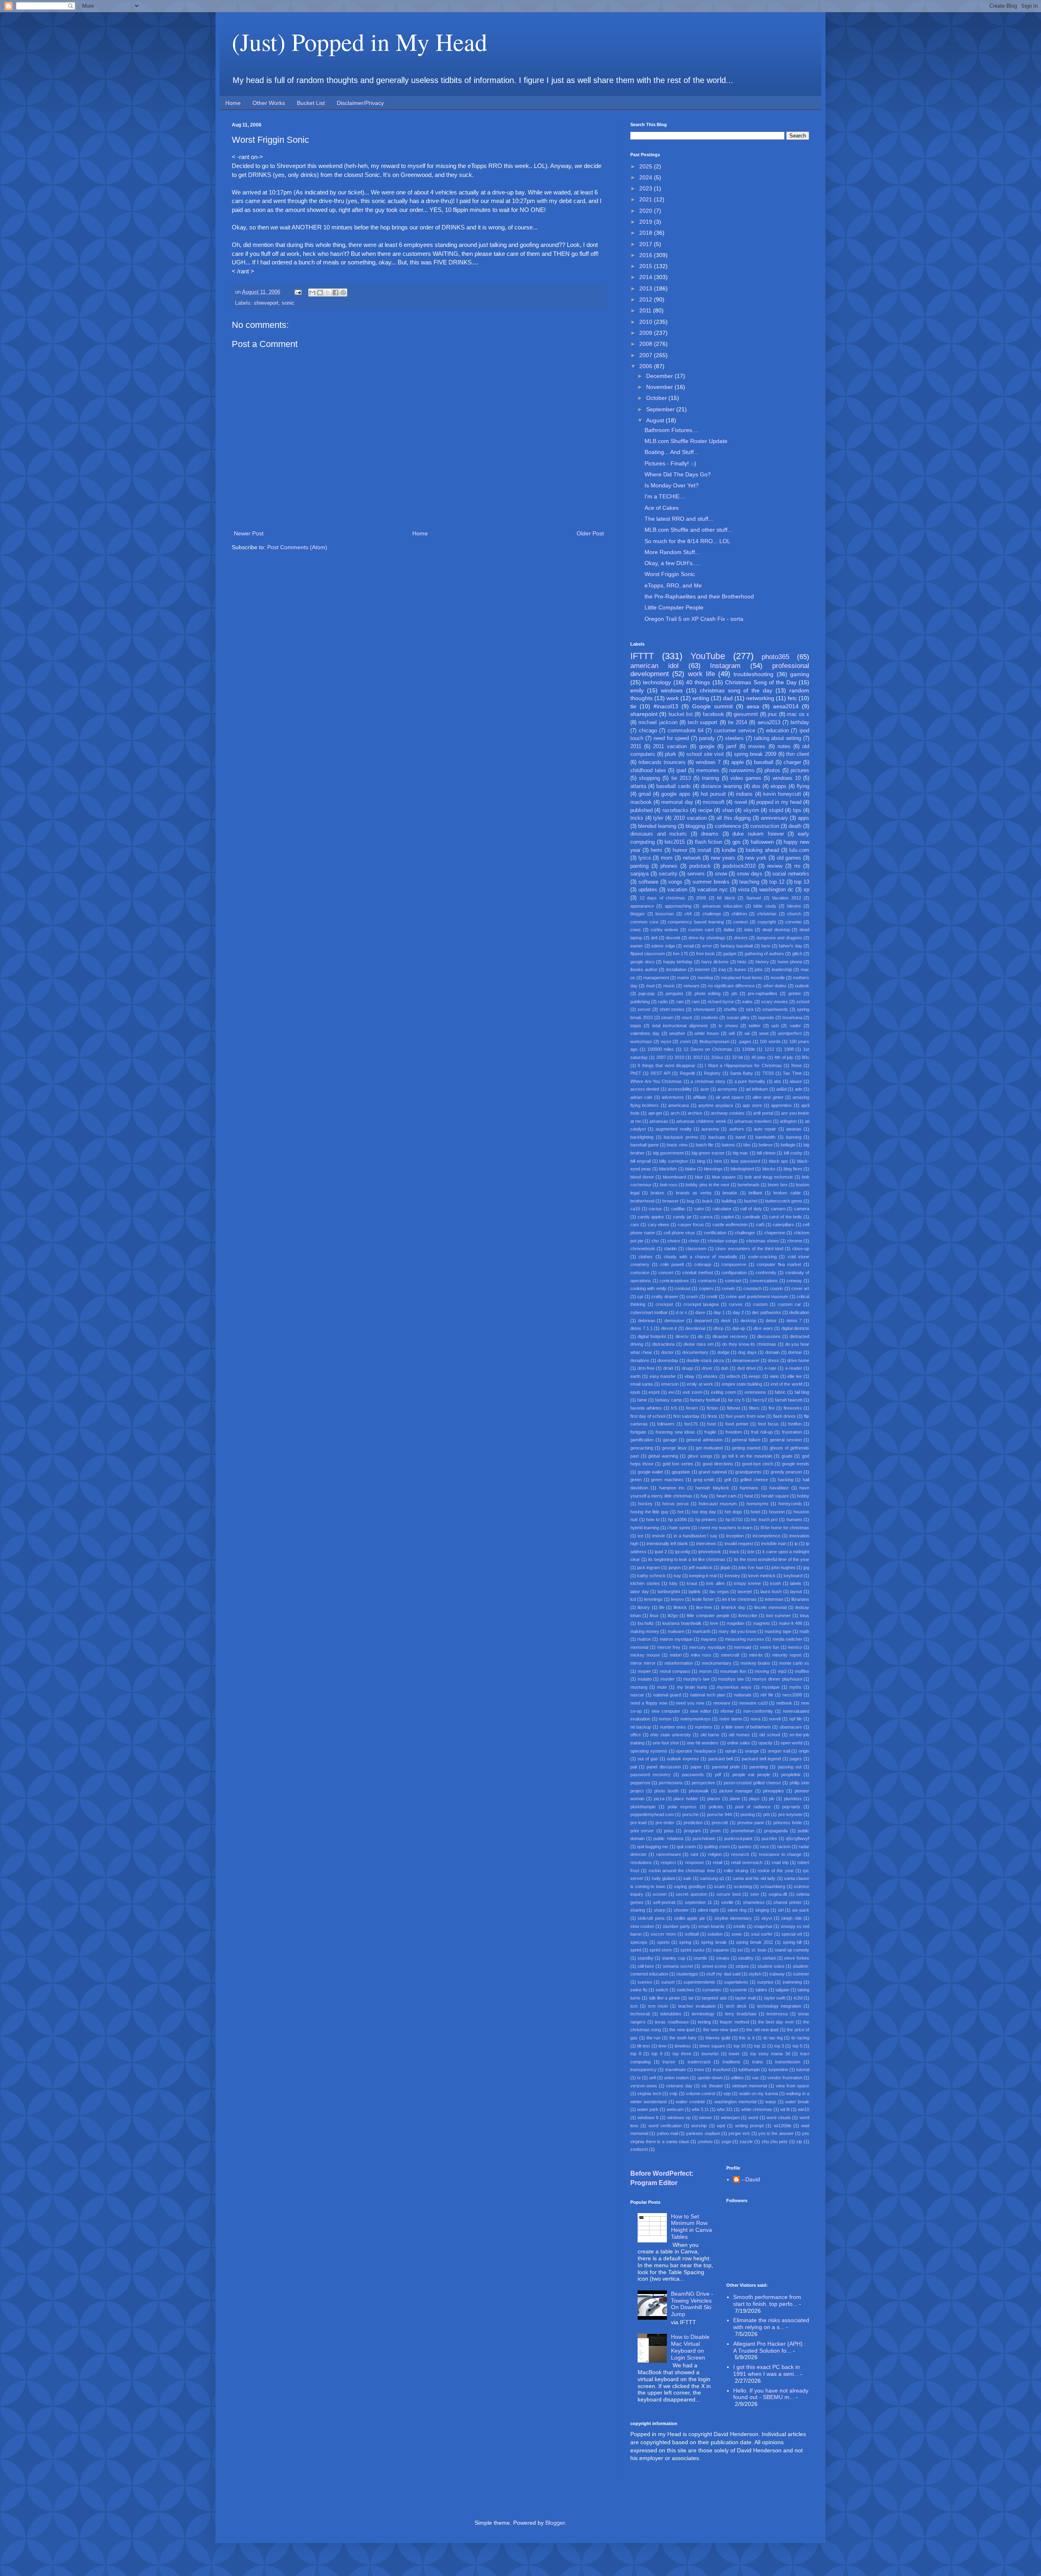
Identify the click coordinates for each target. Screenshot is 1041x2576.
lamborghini (669, 1591)
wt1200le (783, 2126)
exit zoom (693, 1392)
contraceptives (674, 1281)
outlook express (683, 1759)
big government (668, 1153)
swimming (792, 1982)
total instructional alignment (680, 1026)
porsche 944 (720, 1814)
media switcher (787, 1639)
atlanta (638, 786)
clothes (646, 1257)
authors (737, 1129)
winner (706, 2118)
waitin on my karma (759, 2094)
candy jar (682, 1217)
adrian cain (641, 1097)
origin (804, 1751)
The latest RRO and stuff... (679, 519)
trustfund (722, 2070)
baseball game (645, 1145)
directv (682, 1336)
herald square (775, 1496)
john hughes (783, 1567)
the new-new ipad (721, 2030)
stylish (755, 1974)
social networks (791, 874)
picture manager (736, 1791)
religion (715, 1854)
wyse (666, 1041)
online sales (739, 1743)
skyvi (767, 1918)
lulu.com (799, 850)
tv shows (728, 1026)
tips (797, 810)
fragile (710, 1432)
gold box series (678, 1464)
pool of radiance (753, 1807)
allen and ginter (768, 1097)
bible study (765, 906)
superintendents (699, 1982)
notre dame (731, 1719)
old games (789, 858)
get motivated (709, 1448)
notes (784, 747)
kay (677, 1576)
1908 (789, 1049)
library (644, 1607)
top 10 (740, 2046)
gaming (800, 674)
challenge (712, 914)
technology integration (779, 2006)
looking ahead (762, 850)
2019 (647, 222)
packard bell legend (761, 1759)
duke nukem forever (758, 834)
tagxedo (766, 1017)
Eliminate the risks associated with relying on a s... (771, 2324)
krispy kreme (747, 1583)
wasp (771, 2102)
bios (718, 1161)
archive (695, 1113)
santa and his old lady (754, 1878)
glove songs (700, 1456)
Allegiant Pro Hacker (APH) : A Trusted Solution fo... (770, 2347)
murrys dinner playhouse (777, 1679)
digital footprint (652, 1336)
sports (663, 1942)
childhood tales (648, 771)
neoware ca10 (754, 1703)
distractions (664, 1344)
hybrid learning (645, 1528)
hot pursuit (713, 794)
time (662, 2046)
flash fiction (709, 842)
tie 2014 (737, 723)
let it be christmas (739, 1599)
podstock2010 (739, 866)
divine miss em (699, 1344)
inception (735, 1536)
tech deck (736, 2006)
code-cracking (762, 1257)
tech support (702, 723)
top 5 (797, 2046)
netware (691, 986)
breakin (730, 1193)
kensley (732, 1576)
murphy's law (696, 1679)
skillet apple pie (690, 1918)
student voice (771, 1966)
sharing (638, 1910)
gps (737, 842)
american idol (654, 666)
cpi (640, 1297)
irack (734, 1552)
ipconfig (683, 1552)
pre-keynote (790, 1814)
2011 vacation (670, 747)
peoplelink (791, 1775)
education (777, 731)
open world (792, 1743)
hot (681, 1512)
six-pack (801, 1910)
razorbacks (675, 810)
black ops (779, 1161)
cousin (776, 1288)
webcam (675, 2109)
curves (736, 1304)
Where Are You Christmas (656, 1081)
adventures (673, 1097)
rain (680, 1002)
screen (660, 1894)
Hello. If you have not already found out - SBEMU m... (771, 2394)
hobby (803, 1496)
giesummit (746, 714)
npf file (796, 1719)
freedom (734, 1432)
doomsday (668, 1360)
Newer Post (249, 533)
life (662, 1607)
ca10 (635, 1209)
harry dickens (715, 962)
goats (787, 1456)
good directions (718, 1464)
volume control (700, 2094)
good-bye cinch (758, 1464)
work (673, 698)
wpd (721, 2126)
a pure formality (750, 1081)
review (775, 866)
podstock (700, 866)
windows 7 (708, 762)
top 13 (802, 882)
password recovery (650, 1775)
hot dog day (704, 1512)
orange (752, 1751)
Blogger (555, 2523)
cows (636, 930)
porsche (690, 1814)
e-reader (794, 1368)
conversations (764, 1281)
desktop (748, 1321)
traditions (732, 2062)
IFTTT (642, 656)
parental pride (726, 1767)
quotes (745, 1847)
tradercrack (699, 2062)
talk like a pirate (664, 1998)
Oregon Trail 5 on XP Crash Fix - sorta (694, 619)
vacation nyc (713, 890)
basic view (677, 1145)
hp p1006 (677, 1519)
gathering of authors (764, 954)
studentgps (687, 1974)
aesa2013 (769, 723)
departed (703, 1321)
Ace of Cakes (662, 508)
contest (740, 922)
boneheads (749, 1185)
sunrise (645, 1982)
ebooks (710, 1376)
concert (666, 1273)
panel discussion (663, 1767)
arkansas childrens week (701, 1121)
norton (665, 1719)
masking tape (778, 1631)
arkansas (659, 1121)
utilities (737, 2078)
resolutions (641, 1862)
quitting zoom (717, 1847)
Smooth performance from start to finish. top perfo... (767, 2300)
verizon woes (644, 2086)
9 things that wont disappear (666, 1065)
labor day (640, 1591)
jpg (806, 1567)
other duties (775, 986)
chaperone (775, 1233)
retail (718, 1862)
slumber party (676, 1926)
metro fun (770, 1647)
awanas (794, 1129)
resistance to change (780, 1854)
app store (752, 1105)
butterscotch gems (784, 1201)
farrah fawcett (789, 1400)
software (648, 882)
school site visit (705, 754)
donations (640, 1360)
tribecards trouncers (662, 762)
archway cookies (728, 1113)
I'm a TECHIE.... (665, 496)
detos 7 (794, 1321)
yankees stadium (703, 2133)
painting (639, 866)
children (739, 914)
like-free (704, 1607)
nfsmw (727, 1711)
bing (701, 1161)
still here (646, 1966)
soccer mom (663, 1934)
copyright (767, 922)
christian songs (723, 1241)
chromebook (643, 1249)
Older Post (590, 533)
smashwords (775, 1009)
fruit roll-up (762, 1432)
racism (784, 1847)
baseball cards (674, 786)
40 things (698, 682)
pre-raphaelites (763, 993)
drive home (798, 1360)
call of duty (751, 1209)
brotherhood (642, 1201)
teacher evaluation (697, 2006)
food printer (737, 1424)
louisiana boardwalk (682, 1623)
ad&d (781, 1089)
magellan (735, 1623)
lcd (633, 1599)
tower (734, 2054)
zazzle (746, 2142)
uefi (652, 2078)
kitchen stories (645, 1583)
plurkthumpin (643, 1807)
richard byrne (721, 1002)
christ (694, 1241)
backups (717, 1137)
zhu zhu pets (775, 2142)
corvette (793, 922)
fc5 (674, 1408)
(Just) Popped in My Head (359, 41)
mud (650, 986)
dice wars (763, 1328)
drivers (741, 938)
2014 (647, 277)
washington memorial (735, 2102)
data (748, 930)
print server (642, 1831)
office (636, 1735)
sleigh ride (791, 1918)
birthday (800, 723)
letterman (774, 1599)
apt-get (655, 1113)
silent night (708, 1910)
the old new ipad (762, 2030)
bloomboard (674, 1177)
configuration (734, 1273)
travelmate (676, 2070)
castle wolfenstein (730, 1225)
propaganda (776, 1831)
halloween (762, 842)
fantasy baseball (737, 946)
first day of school (648, 1416)
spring (685, 1942)
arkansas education (722, 906)
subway (777, 1974)
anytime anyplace (716, 1105)
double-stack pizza (705, 1360)
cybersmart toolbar (649, 1312)
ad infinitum (757, 1089)
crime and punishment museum (757, 1297)
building (729, 1201)
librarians (800, 1599)
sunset (668, 1982)
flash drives (784, 1416)
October (657, 398)
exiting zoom (723, 1392)
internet (702, 969)
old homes (739, 1735)
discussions (769, 1336)
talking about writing (778, 738)
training (710, 778)
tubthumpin (749, 2070)
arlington (788, 1121)
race (764, 1847)
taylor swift (775, 1998)
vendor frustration (785, 2078)
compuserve (734, 1264)
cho (655, 1241)
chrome (795, 1241)
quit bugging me (653, 1847)
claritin (670, 1249)
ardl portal (763, 1113)
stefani (769, 1958)
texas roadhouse (672, 2022)
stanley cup (674, 1958)
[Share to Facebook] (335, 293)
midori (676, 1655)
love (714, 1623)
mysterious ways (734, 1687)
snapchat (763, 1926)
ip (796, 1543)
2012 (647, 299)
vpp (727, 2094)
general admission (704, 1440)
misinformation (679, 1663)
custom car (790, 1304)
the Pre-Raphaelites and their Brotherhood (699, 596)
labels (796, 1583)
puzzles (769, 1838)
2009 (647, 333)
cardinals (751, 1217)
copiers (706, 1288)
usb (775, 1026)
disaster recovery (730, 1336)
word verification (665, 2126)
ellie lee (795, 1376)
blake (690, 1169)
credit (712, 1297)
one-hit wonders (703, 1743)
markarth (701, 1631)
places (714, 1799)
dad (728, 698)
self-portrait (664, 1902)
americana (678, 1105)
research (740, 1854)
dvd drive (747, 1368)
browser (671, 1201)
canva (706, 1217)
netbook (784, 1703)
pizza (659, 1799)
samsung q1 (712, 1878)
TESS (768, 1073)
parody (707, 738)
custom (760, 1304)
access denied (645, 1089)
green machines (667, 1480)
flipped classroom (648, 954)
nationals (743, 1695)
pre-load (638, 1823)
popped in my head (779, 802)
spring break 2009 (755, 754)
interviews (706, 1543)
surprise (765, 1982)
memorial (639, 1647)
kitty (673, 1583)
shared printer (787, 1902)
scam (720, 1886)
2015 (647, 266)
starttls (700, 1958)
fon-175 (681, 954)
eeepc (755, 1376)
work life (701, 674)
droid (668, 1368)
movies (757, 747)
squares (721, 1950)
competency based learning (696, 922)
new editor (701, 1711)
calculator (722, 1209)
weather (677, 1033)
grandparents (748, 1472)
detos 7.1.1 (641, 1328)
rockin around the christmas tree (682, 1871)
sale (687, 1878)
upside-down (710, 2078)
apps (804, 818)
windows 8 (648, 2118)
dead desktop (776, 930)
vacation (677, 890)
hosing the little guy (649, 1512)
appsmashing (678, 906)
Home (233, 103)
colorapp (703, 1264)
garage (670, 1440)
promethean (743, 1831)
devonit (673, 938)
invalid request (739, 1543)
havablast (779, 1488)
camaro (778, 1209)
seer (755, 1894)
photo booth (666, 1791)
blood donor (642, 1177)
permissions (671, 1783)
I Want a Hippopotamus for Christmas (743, 1065)
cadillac (678, 1209)
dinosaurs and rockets (659, 834)
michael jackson (658, 723)
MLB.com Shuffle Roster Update (686, 441)
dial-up (738, 1328)
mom (667, 858)
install (704, 850)
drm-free (646, 1368)
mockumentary (717, 1663)
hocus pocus (676, 1504)
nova (756, 1719)
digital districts (796, 1328)
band (740, 1137)
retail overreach (747, 1862)
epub (635, 1392)
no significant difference (731, 986)
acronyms (727, 1089)
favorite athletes (646, 1408)
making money (645, 1631)
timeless (683, 2046)
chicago (648, 731)
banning (794, 1137)
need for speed (671, 738)
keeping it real (703, 1576)
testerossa (777, 2014)
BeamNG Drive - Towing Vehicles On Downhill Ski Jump (692, 2304)
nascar (637, 1695)
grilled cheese (754, 1480)
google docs (642, 962)
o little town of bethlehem (746, 1727)
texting (704, 2022)
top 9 (657, 2054)
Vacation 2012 (786, 898)
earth (635, 1376)
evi (671, 1392)
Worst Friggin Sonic (670, 574)
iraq (722, 969)
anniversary (774, 818)
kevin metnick (762, 1576)
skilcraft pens (651, 1918)
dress (773, 1360)
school (803, 1002)
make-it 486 (791, 1623)
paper (696, 1767)
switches (685, 1990)
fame (642, 1400)
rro (797, 866)
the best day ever (776, 2022)
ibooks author (644, 969)
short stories (672, 1009)
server (644, 1009)
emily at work (700, 1384)
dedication (799, 1312)
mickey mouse (645, 1655)
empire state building (742, 1384)
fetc (792, 698)
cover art (800, 1288)
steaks (723, 1958)
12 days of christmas (663, 898)
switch (662, 1990)
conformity (766, 1273)
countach (752, 1288)
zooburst (639, 2149)
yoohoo (705, 2142)
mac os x (798, 714)
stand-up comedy (792, 1950)
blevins (794, 906)
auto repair (765, 1129)
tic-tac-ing (773, 2038)
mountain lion (733, 1671)
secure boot (729, 1894)
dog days (747, 1352)
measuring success (745, 1639)
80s (806, 1057)
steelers (734, 738)
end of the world (786, 1384)
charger (792, 762)
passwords (693, 1775)
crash (692, 1297)
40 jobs (759, 1057)
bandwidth (766, 1137)
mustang (639, 1687)
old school (770, 1735)
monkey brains (755, 1663)
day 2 (738, 1312)
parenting (759, 1767)
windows (672, 690)
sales (747, 1002)
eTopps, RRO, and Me (673, 585)
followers (666, 1424)
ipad (681, 771)
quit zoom (686, 1847)
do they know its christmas (749, 1344)
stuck (687, 1017)
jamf (731, 747)
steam (667, 1017)
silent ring (737, 1910)
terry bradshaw (741, 2014)
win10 (804, 2109)
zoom (685, 1041)
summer (801, 1974)
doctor (668, 1352)
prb (767, 1814)
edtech (733, 1376)
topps (636, 1026)
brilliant (755, 1193)
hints (742, 962)
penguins (675, 993)
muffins (802, 1671)
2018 (647, 233)
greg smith (704, 1480)
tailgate (782, 1990)
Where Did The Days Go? (678, 474)
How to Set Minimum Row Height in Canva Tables (691, 2227)
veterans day (679, 2086)
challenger (745, 1233)
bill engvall (640, 1161)
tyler (658, 818)
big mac (740, 1153)
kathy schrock (651, 1576)
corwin (728, 1288)
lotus (805, 1615)
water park (648, 2109)
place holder (686, 1799)
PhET (636, 1073)
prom (715, 1831)
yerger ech (739, 2133)
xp (806, 890)
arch (675, 1113)
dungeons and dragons (779, 938)
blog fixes (793, 1169)
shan (728, 810)
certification (715, 1233)
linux (654, 1615)
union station (676, 2078)
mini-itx (756, 1655)
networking (760, 698)
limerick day (733, 1607)
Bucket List (311, 103)
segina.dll (778, 1894)
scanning (743, 1886)
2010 (647, 322)
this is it (747, 2038)
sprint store (661, 1950)
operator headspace (696, 1751)
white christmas (757, 2109)
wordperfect (790, 1033)
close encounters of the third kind (749, 1249)
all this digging (734, 818)
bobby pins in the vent (707, 1185)
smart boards (711, 1926)
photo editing (708, 993)
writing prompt (749, 2126)
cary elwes (659, 1225)
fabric (780, 1392)
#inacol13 (666, 706)
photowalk (699, 1791)
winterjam (730, 2118)
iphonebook (710, 1552)
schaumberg (773, 1886)
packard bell (721, 1759)
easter (637, 946)
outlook (802, 986)
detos (771, 1321)
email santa (641, 1384)
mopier (644, 1671)
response (695, 1862)
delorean (647, 1321)
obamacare (791, 1727)
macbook (641, 802)
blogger (638, 914)
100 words (770, 1041)
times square (712, 2046)
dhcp (719, 1328)
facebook (713, 714)
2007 (647, 355)
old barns (710, 1735)
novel (741, 802)
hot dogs (733, 1512)
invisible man (774, 1543)
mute (662, 1687)
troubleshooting (754, 674)
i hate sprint (679, 1528)
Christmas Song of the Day (761, 682)
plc (772, 1799)
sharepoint (644, 714)
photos (772, 771)
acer (705, 1089)
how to (653, 1519)
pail (634, 1767)
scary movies (775, 1002)
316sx (717, 1057)
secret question (691, 1894)
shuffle (730, 1009)
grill (727, 1480)
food (711, 1424)
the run (654, 2038)
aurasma (710, 1129)
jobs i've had (751, 1567)
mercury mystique (707, 1647)
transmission (788, 2062)
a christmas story (708, 1081)
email (689, 946)
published (641, 810)
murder (668, 1679)
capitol (727, 1217)
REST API (661, 1073)
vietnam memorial (749, 2086)
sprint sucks (693, 1950)
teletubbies (671, 2014)
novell (775, 1719)
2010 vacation (690, 818)
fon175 (691, 1424)
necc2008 (792, 1695)
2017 (647, 244)
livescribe (748, 1615)
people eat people (751, 1775)
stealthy (746, 1958)
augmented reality (673, 1129)
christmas (767, 914)
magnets (762, 1623)
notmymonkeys (696, 1719)
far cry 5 (736, 1400)
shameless (754, 1902)
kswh (775, 1583)
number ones (673, 1727)
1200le (749, 1049)
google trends (796, 1464)
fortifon (795, 1424)
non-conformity (758, 1711)
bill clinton (766, 1153)
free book (706, 954)
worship (699, 2126)
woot (764, 1033)
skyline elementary (733, 1918)
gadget (730, 954)
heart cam (726, 1496)
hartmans (749, 1488)
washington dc (776, 890)
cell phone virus (679, 1233)
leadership (782, 969)
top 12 (777, 882)
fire (772, 1408)
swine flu (639, 1990)
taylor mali (745, 1998)
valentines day (645, 1033)
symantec (712, 1990)
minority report (787, 1655)
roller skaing (736, 1871)
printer (795, 993)
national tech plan (708, 1695)
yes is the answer (776, 2133)
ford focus (768, 1424)
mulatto (645, 1679)
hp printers (706, 1519)
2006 (647, 366)
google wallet (650, 1472)
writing (701, 698)
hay (704, 1496)
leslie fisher (703, 1599)
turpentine (778, 2070)
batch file (705, 1145)
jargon (675, 1567)
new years (723, 858)
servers (696, 874)
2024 (647, 177)
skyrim (751, 810)
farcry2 (760, 1400)
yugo (726, 2142)
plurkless (793, 1799)
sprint (636, 1950)
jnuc (773, 714)
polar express (682, 1807)
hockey (645, 1504)
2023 (647, 188)
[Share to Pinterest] (343, 293)
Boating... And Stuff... (672, 452)
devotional (695, 1328)
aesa (753, 706)
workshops (641, 1041)
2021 (647, 199)
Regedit (687, 1073)
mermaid (743, 1647)
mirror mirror (643, 1663)
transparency (644, 2070)
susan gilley (738, 1017)
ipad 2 (661, 1552)
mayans (709, 1639)
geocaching (642, 1448)
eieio (774, 1376)
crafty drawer (665, 1297)
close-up (801, 1249)
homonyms (758, 1504)
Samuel (754, 898)
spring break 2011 (755, 1942)
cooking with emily (648, 1288)
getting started (746, 1448)
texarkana (792, 1017)
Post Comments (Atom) (297, 547)
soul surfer (762, 1934)
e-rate (770, 1368)
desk (726, 1321)
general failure (746, 1440)
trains (758, 2062)
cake (699, 1209)
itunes (740, 969)
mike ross (701, 1655)
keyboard (793, 1576)
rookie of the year (776, 1871)
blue (699, 1177)
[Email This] (312, 293)
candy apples (651, 1217)
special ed (792, 1934)
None (797, 1065)
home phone (790, 962)
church (794, 914)
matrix (683, 978)
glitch (797, 954)
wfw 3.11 (700, 2109)
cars (635, 1225)
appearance (642, 906)
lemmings (653, 1599)
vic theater (712, 2086)
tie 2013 (681, 778)
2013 (647, 288)
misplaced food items (742, 978)
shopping (649, 778)
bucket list (681, 714)
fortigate (638, 1432)
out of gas (648, 1759)
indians (744, 794)
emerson (670, 1384)
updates (648, 890)
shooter (681, 1910)
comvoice (640, 1273)
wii (747, 1033)
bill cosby (793, 1153)
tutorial (803, 2070)
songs (675, 882)
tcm (634, 2006)
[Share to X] (328, 293)
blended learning (657, 826)
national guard (667, 1695)
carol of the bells (785, 1217)
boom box (777, 1185)
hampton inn (672, 1488)
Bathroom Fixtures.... (672, 430)
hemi (656, 850)
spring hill (792, 1942)
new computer (666, 1711)
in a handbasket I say (696, 1536)
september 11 (698, 1902)
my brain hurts (692, 1687)
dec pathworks (767, 1312)
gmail (645, 794)
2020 (647, 211)
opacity (766, 1743)
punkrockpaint (738, 1838)
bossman (665, 914)
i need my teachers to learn (725, 1528)
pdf (718, 1775)
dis (701, 1336)
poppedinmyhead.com (652, 1814)
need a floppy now (649, 1703)
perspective (703, 1783)
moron (705, 1671)
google (707, 747)
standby (646, 1958)
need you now (690, 1703)
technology (657, 682)
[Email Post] (298, 292)
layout (796, 1591)
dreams (710, 834)
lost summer (779, 1615)
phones (669, 866)
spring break (714, 1942)
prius (669, 1831)
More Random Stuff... (672, 552)
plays (754, 1799)
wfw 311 (725, 2109)
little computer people (708, 1615)
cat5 (760, 1225)
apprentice (781, 1105)
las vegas (719, 1591)
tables (761, 1990)
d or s (682, 1312)
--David (751, 2179)
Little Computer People (674, 607)
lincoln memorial (770, 1607)
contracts (707, 1281)
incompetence (767, 1536)
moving (762, 1671)
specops (639, 1942)
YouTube (708, 656)
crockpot (664, 1304)
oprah (731, 1751)
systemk (738, 1990)
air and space (730, 1097)
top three (682, 2054)
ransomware (669, 1854)
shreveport (266, 303)
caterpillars (783, 1225)
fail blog (802, 1392)
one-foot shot (666, 1743)
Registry (712, 1073)
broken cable (787, 1193)
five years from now (745, 1416)
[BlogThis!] (320, 293)
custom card (701, 930)
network (692, 858)
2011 (646, 310)
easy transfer (663, 1376)
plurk (671, 754)
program (692, 1831)
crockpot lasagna (701, 1304)
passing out (790, 1767)
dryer (707, 1368)
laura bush (771, 1591)
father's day (791, 946)
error (707, 946)
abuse (796, 1081)
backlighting (642, 1137)
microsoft (714, 802)
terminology (703, 2014)
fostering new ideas (675, 1432)
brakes (658, 1193)
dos (756, 786)
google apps (676, 794)
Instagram (725, 666)
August (656, 420)
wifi (732, 1033)
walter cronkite (690, 2102)
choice (674, 1241)
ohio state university (671, 1735)
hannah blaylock (712, 1488)
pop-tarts (791, 1807)
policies (716, 1807)
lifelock (680, 1607)
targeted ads (714, 1998)
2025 (647, 166)
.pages (745, 1041)
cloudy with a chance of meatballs (700, 1257)
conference (728, 826)
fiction (712, 1408)
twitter (755, 1026)
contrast (733, 1281)
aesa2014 (786, 706)
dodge (723, 1352)
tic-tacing (800, 2038)
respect (668, 1862)
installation (676, 969)
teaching (749, 882)
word (753, 2118)
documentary (695, 1352)
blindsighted (742, 1169)
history (762, 962)
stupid (776, 810)
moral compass (675, 1671)
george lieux (674, 1448)
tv (639, 2078)
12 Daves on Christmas (708, 1049)
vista (744, 890)
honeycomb (790, 1504)
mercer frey (669, 1647)
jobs (759, 969)
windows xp (679, 2118)
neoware (722, 1703)
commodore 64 (686, 731)
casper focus (691, 1225)
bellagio (788, 1145)
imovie (659, 1536)
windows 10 (787, 778)
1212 (769, 1049)
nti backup (641, 1727)
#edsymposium (714, 1041)
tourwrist (710, 2054)
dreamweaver (746, 1360)
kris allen (715, 1583)
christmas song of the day (736, 690)
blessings (713, 1169)
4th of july (784, 1057)
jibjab (725, 1567)
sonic (288, 303)
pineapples (773, 1791)
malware (676, 1631)
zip (799, 2142)
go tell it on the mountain (747, 1456)
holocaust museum (718, 1504)
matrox (644, 1639)
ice (640, 1536)
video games (746, 778)
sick (750, 1009)
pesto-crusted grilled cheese (752, 1783)
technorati (640, 2014)
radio (663, 1002)
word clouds (779, 2118)
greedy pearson (786, 1472)
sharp (660, 1910)
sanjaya (639, 874)
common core (644, 922)
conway (794, 1281)
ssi (740, 1950)
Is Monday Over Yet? (672, 485)
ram (696, 1002)
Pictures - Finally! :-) (670, 463)
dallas (729, 930)
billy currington (674, 1161)
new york (756, 858)
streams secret (678, 1966)
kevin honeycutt (782, 794)
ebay (690, 1376)
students (710, 1017)
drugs (688, 1368)
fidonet (734, 1408)
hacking (786, 1480)
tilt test (644, 2046)
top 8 (636, 2054)
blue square (724, 1177)
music (669, 986)
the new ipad (682, 2030)
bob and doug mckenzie (769, 1177)
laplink (695, 1591)
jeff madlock (701, 1567)
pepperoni (640, 1783)
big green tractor (708, 1153)
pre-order (665, 1823)
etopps (779, 786)
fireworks (793, 1408)
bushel (751, 1201)
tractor (669, 2062)
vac (756, 2078)
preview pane (751, 1823)
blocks (769, 1169)
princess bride (788, 1823)
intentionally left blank (667, 1543)
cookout (683, 1288)
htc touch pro (764, 1519)
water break (797, 2102)
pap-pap (647, 993)
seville (727, 1902)
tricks (637, 818)
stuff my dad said (723, 1974)
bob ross (669, 1185)
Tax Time (792, 1073)
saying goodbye (690, 1886)
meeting (705, 978)
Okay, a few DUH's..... (673, 563)
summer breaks (711, 882)
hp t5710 (734, 1519)
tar (691, 1998)
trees (699, 2070)
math (804, 1631)
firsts (712, 1416)
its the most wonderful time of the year (772, 1559)
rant (694, 1854)
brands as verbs (694, 1193)
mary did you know (737, 1631)
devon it (669, 1328)
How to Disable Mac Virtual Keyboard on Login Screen (690, 2347)
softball (692, 1934)
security (668, 874)
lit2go (673, 1615)
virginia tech (649, 2094)
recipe (705, 810)
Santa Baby (742, 1073)
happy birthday (678, 962)
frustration (792, 1432)
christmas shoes (763, 1241)
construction (765, 826)
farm (766, 946)
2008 (647, 344)
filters (754, 1408)
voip (673, 2094)
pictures (800, 771)
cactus (655, 1209)
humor (680, 850)
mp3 (782, 1671)
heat (749, 1496)
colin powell (672, 1264)
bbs (747, 1145)
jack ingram (649, 1567)
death (795, 826)
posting (748, 1814)
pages (796, 1759)
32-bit (737, 1057)
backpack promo (681, 1137)
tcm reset (658, 2006)
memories (708, 771)
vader (795, 1026)
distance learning (721, 786)
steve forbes (797, 1958)
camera (802, 1209)
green (636, 1480)
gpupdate (681, 1472)
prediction (693, 1823)
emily (637, 690)
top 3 (779, 2046)
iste (751, 1552)
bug (690, 1201)
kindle (729, 850)
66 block (726, 898)
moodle (778, 978)
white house (707, 1033)
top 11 (760, 2046)
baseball (764, 762)
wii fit (785, 2109)
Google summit (712, 706)
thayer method (734, 2022)
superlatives (736, 1982)
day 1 (719, 1312)
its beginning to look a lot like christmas (687, 1559)
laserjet (745, 1591)
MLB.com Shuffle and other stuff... (688, 530)
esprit (654, 1392)
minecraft (730, 1655)
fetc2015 (675, 842)
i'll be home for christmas (785, 1528)
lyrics (645, 858)
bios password (745, 1161)
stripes (742, 1966)
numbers (704, 1727)
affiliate (700, 1097)
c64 (688, 914)
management (656, 978)
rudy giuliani (663, 1878)
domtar (795, 1352)
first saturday (686, 1416)
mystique (771, 1687)
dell (654, 938)
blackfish (668, 1169)
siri (781, 1910)
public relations (668, 1838)
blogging (695, 826)
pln (734, 993)
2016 (647, 255)
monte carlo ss (794, 1663)
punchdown (704, 1838)
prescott (720, 1823)
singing (762, 1910)
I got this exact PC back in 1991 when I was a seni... (767, 2370)
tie (633, 706)
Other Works (269, 103)
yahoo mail (667, 2133)
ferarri (692, 1408)
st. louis (759, 1950)
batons (728, 1145)
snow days (750, 874)
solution (715, 1934)
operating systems (649, 1751)
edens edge (663, 946)
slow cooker (642, 1926)
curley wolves (665, 930)
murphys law (731, 1679)
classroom (696, 1249)
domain (772, 1352)
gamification (642, 1440)
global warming (663, 1456)
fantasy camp (669, 1400)
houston (777, 1512)
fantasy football (705, 1400)
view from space (793, 2086)
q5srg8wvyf (798, 1838)
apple (737, 762)
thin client (798, 754)
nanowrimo (742, 771)
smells (739, 1926)
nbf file (767, 1695)
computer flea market (779, 1264)
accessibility (680, 1089)
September (661, 409)
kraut (692, 1583)
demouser (674, 1321)
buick (708, 1201)
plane (735, 1799)
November (660, 387)
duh (725, 1368)
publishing (640, 1002)
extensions (755, 1392)
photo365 (775, 657)
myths (795, 1687)
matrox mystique (676, 1639)
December (660, 376)
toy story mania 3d (770, 2054)
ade (799, 1089)
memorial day (677, 802)
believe (766, 1145)
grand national (713, 1472)
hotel (755, 1512)
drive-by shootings (707, 938)
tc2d (798, 1998)
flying (803, 786)
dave (700, 1312)
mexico (795, 1647)
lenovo (677, 1599)
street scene (714, 1966)
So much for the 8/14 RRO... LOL (687, 541)
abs (777, 1081)
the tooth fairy (683, 2038)
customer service (735, 731)
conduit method (698, 1273)
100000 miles (661, 1049)
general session (786, 1440)
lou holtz (646, 1623)
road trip (780, 1862)
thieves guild (718, 2038)
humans (794, 1519)
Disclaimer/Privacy (360, 103)
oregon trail (779, 1751)
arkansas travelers (753, 1121)
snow (721, 874)
